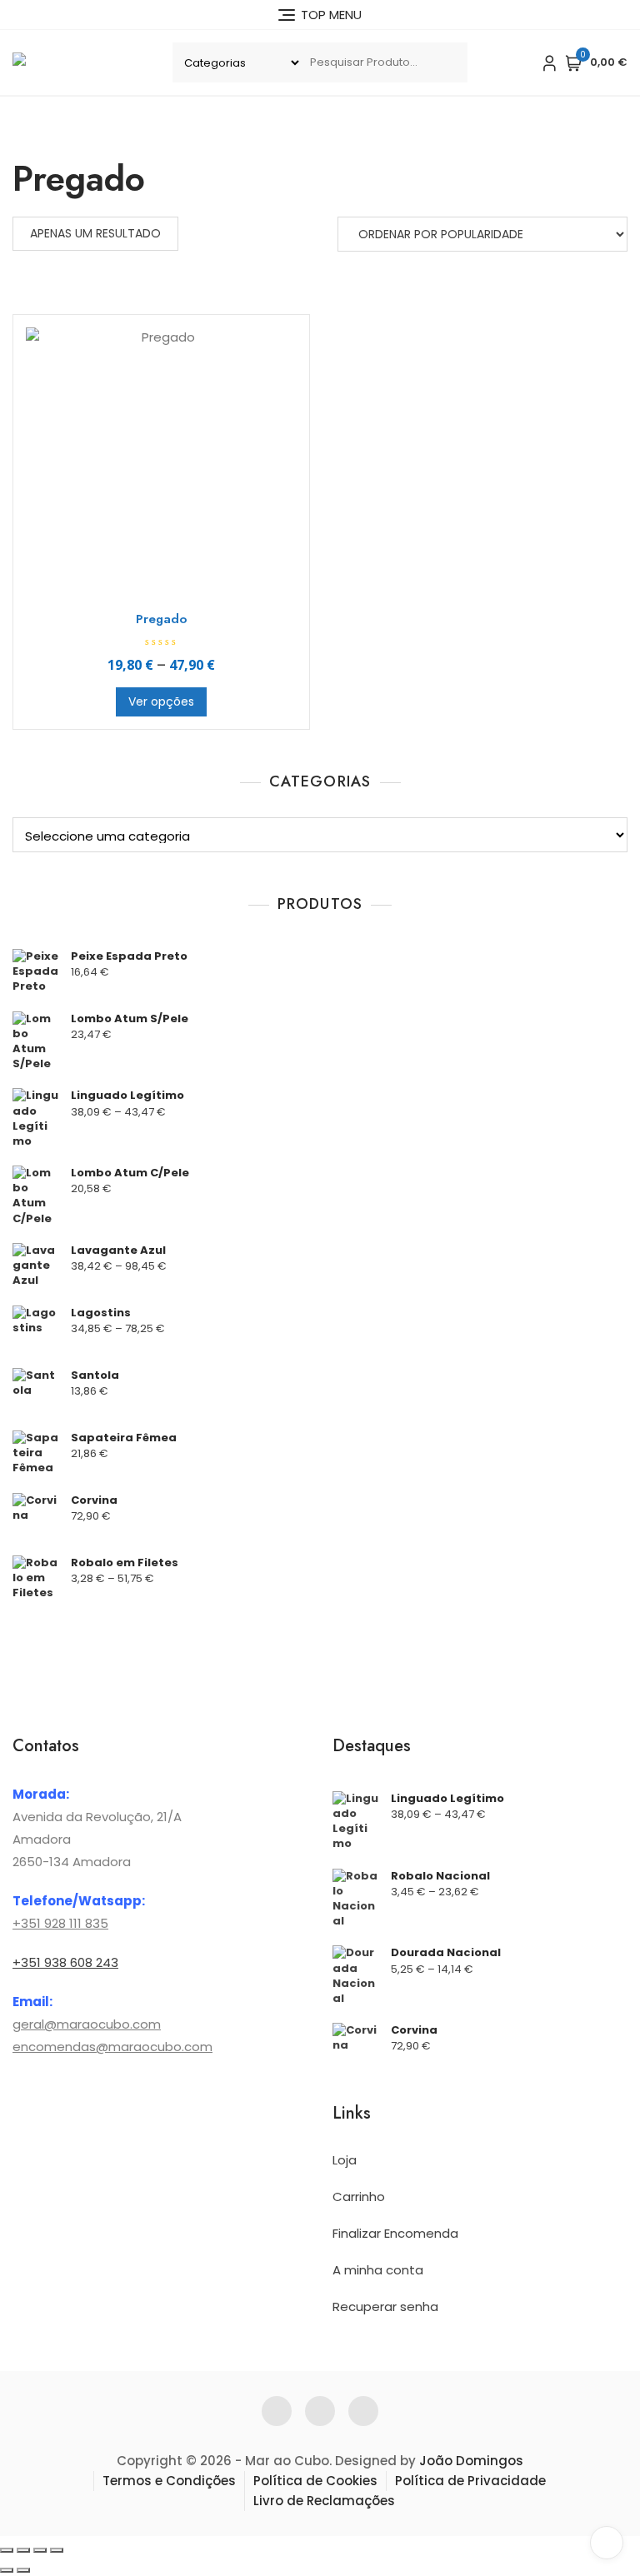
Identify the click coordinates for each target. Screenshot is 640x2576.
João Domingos (471, 2461)
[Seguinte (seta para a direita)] (23, 2570)
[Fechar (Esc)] (57, 2550)
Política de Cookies (315, 2481)
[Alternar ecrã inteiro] (23, 2550)
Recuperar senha (385, 2306)
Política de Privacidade (470, 2481)
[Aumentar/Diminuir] (7, 2550)
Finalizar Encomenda (395, 2233)
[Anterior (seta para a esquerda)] (7, 2570)
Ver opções (161, 701)
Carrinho (359, 2197)
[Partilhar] (40, 2550)
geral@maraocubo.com (87, 2024)
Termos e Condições (169, 2481)
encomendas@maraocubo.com (112, 2047)
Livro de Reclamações (324, 2501)
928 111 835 (75, 1923)
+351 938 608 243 (65, 1962)
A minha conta (378, 2270)
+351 (27, 1923)
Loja (345, 2160)
